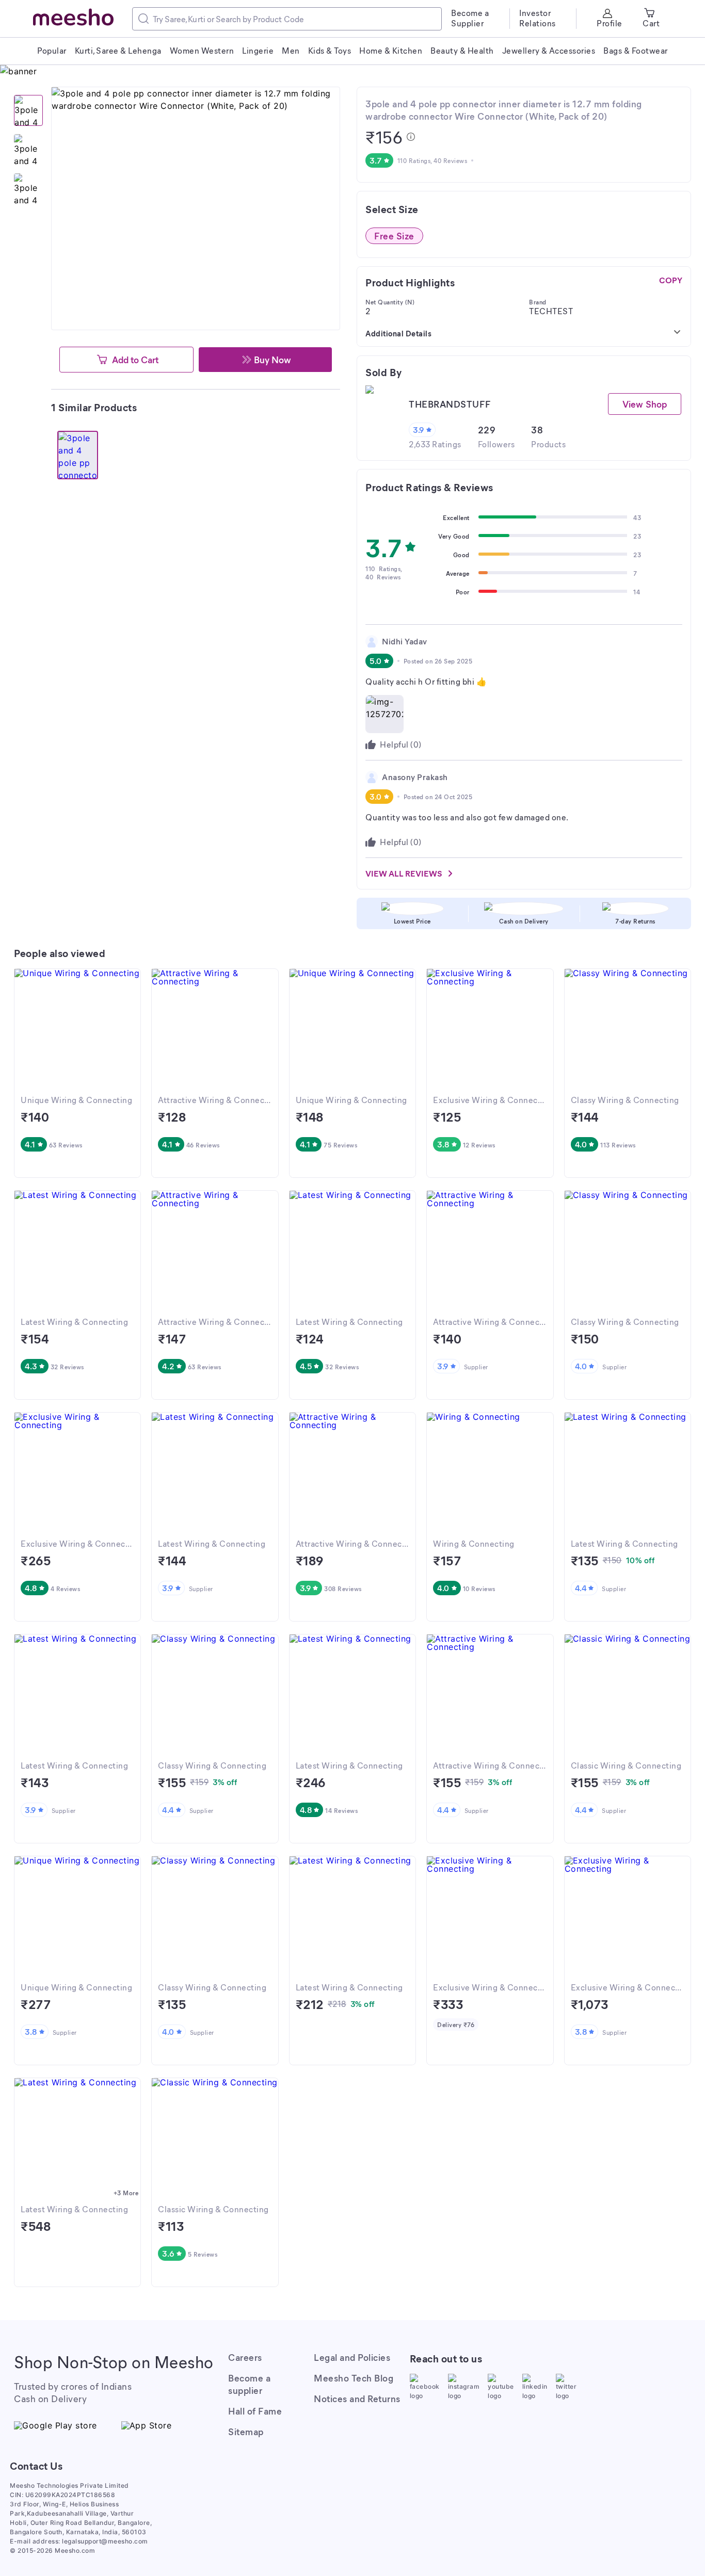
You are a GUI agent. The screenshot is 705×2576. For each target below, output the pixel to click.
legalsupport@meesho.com (105, 2541)
